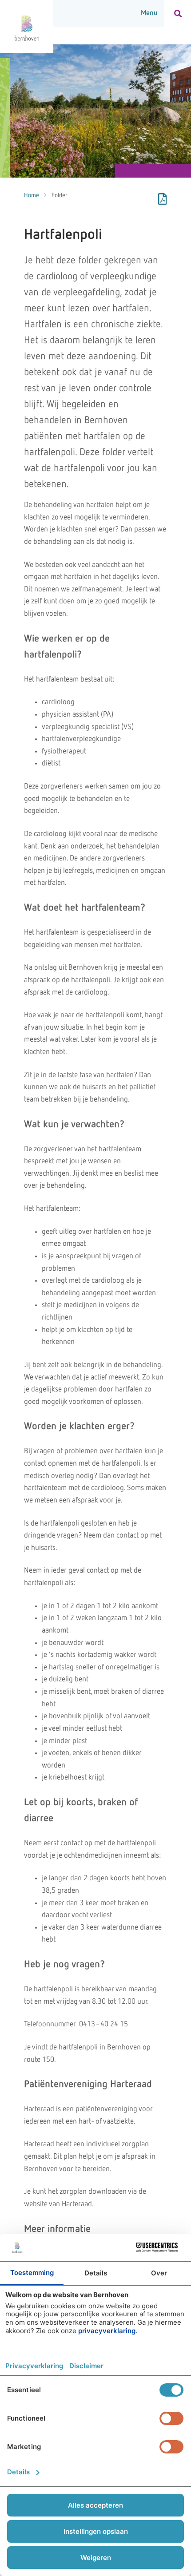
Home (32, 195)
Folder (60, 195)
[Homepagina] (27, 27)
